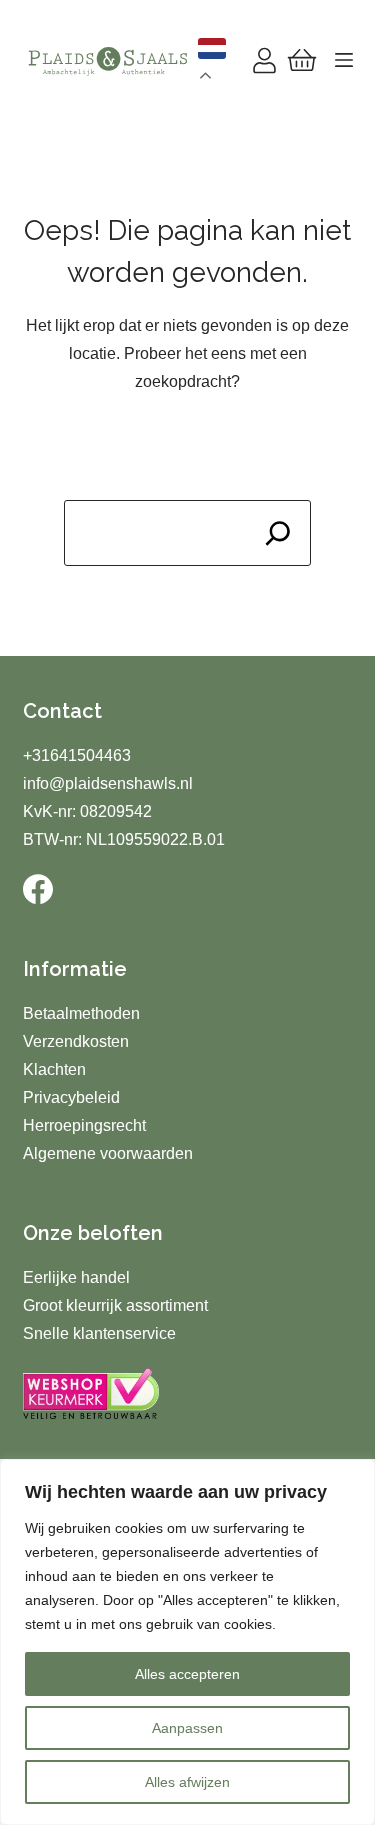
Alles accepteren (187, 1674)
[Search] (278, 533)
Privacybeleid (71, 1097)
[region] (187, 1642)
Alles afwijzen (187, 1782)
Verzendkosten (76, 1041)
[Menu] (344, 60)
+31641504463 (77, 755)
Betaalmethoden (81, 1013)
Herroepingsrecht (84, 1125)
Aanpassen (187, 1728)
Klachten (54, 1069)
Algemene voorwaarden (108, 1153)
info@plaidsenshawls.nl (108, 783)
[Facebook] (38, 889)
